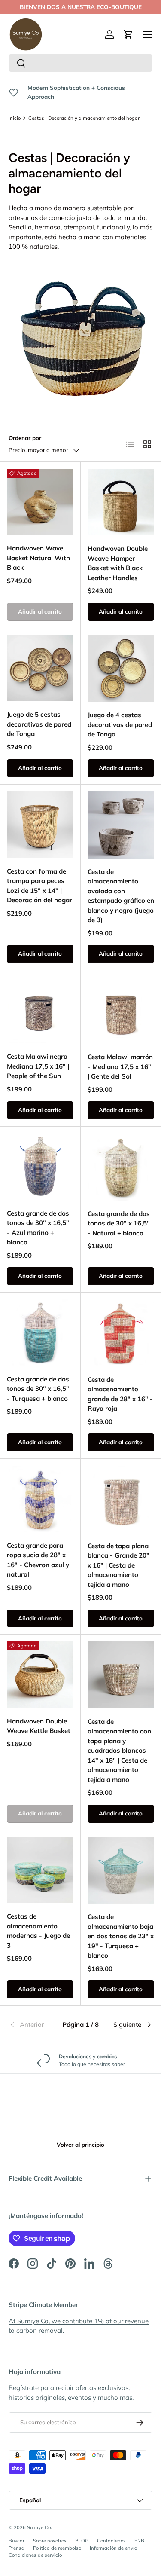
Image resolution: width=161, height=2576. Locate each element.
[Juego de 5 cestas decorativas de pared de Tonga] (40, 668)
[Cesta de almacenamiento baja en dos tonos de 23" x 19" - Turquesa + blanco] (121, 1870)
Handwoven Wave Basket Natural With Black (38, 558)
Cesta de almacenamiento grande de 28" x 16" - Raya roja (120, 1394)
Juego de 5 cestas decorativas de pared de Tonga (39, 724)
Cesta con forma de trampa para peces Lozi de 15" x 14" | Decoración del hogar (39, 886)
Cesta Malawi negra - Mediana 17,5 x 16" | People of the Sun (39, 1066)
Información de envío (113, 2548)
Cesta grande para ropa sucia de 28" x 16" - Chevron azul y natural (38, 1560)
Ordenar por (25, 438)
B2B (139, 2541)
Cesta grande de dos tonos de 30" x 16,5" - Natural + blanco (119, 1223)
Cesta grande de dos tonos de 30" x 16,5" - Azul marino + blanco (38, 1228)
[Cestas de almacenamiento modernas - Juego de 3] (40, 1870)
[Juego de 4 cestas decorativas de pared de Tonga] (121, 669)
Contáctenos (111, 2541)
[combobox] (80, 63)
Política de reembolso (57, 2548)
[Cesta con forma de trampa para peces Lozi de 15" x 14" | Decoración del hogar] (40, 825)
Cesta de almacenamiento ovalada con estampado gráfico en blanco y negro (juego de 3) (121, 896)
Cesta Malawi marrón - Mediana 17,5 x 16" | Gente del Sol (120, 1066)
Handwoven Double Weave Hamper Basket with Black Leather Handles (118, 563)
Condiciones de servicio (35, 2555)
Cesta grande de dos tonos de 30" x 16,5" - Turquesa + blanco (38, 1389)
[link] (33, 2025)
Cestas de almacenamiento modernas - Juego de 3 (38, 1931)
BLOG (82, 2541)
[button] (128, 34)
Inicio (15, 118)
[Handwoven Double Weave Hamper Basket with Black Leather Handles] (121, 502)
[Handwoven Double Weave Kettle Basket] (40, 1675)
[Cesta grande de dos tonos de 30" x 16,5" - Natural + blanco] (121, 1167)
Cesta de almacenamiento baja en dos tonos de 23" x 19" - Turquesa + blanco (121, 1936)
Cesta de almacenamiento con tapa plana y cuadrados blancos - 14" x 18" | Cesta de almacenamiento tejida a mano (119, 1751)
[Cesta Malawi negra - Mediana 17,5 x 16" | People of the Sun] (40, 1010)
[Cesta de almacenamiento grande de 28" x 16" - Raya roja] (121, 1333)
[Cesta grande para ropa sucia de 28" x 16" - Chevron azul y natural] (40, 1499)
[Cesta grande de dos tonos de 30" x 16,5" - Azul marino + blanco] (40, 1167)
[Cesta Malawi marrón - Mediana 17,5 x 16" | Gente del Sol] (121, 1011)
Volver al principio (80, 2145)
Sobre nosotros (50, 2541)
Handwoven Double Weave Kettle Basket (39, 1726)
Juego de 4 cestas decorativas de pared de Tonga (120, 724)
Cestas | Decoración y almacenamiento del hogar (84, 118)
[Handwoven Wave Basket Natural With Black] (40, 502)
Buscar (17, 2541)
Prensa (17, 2548)
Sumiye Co (39, 2527)
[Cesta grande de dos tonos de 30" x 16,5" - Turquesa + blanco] (40, 1333)
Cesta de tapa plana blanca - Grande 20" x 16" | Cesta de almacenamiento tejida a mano (118, 1565)
